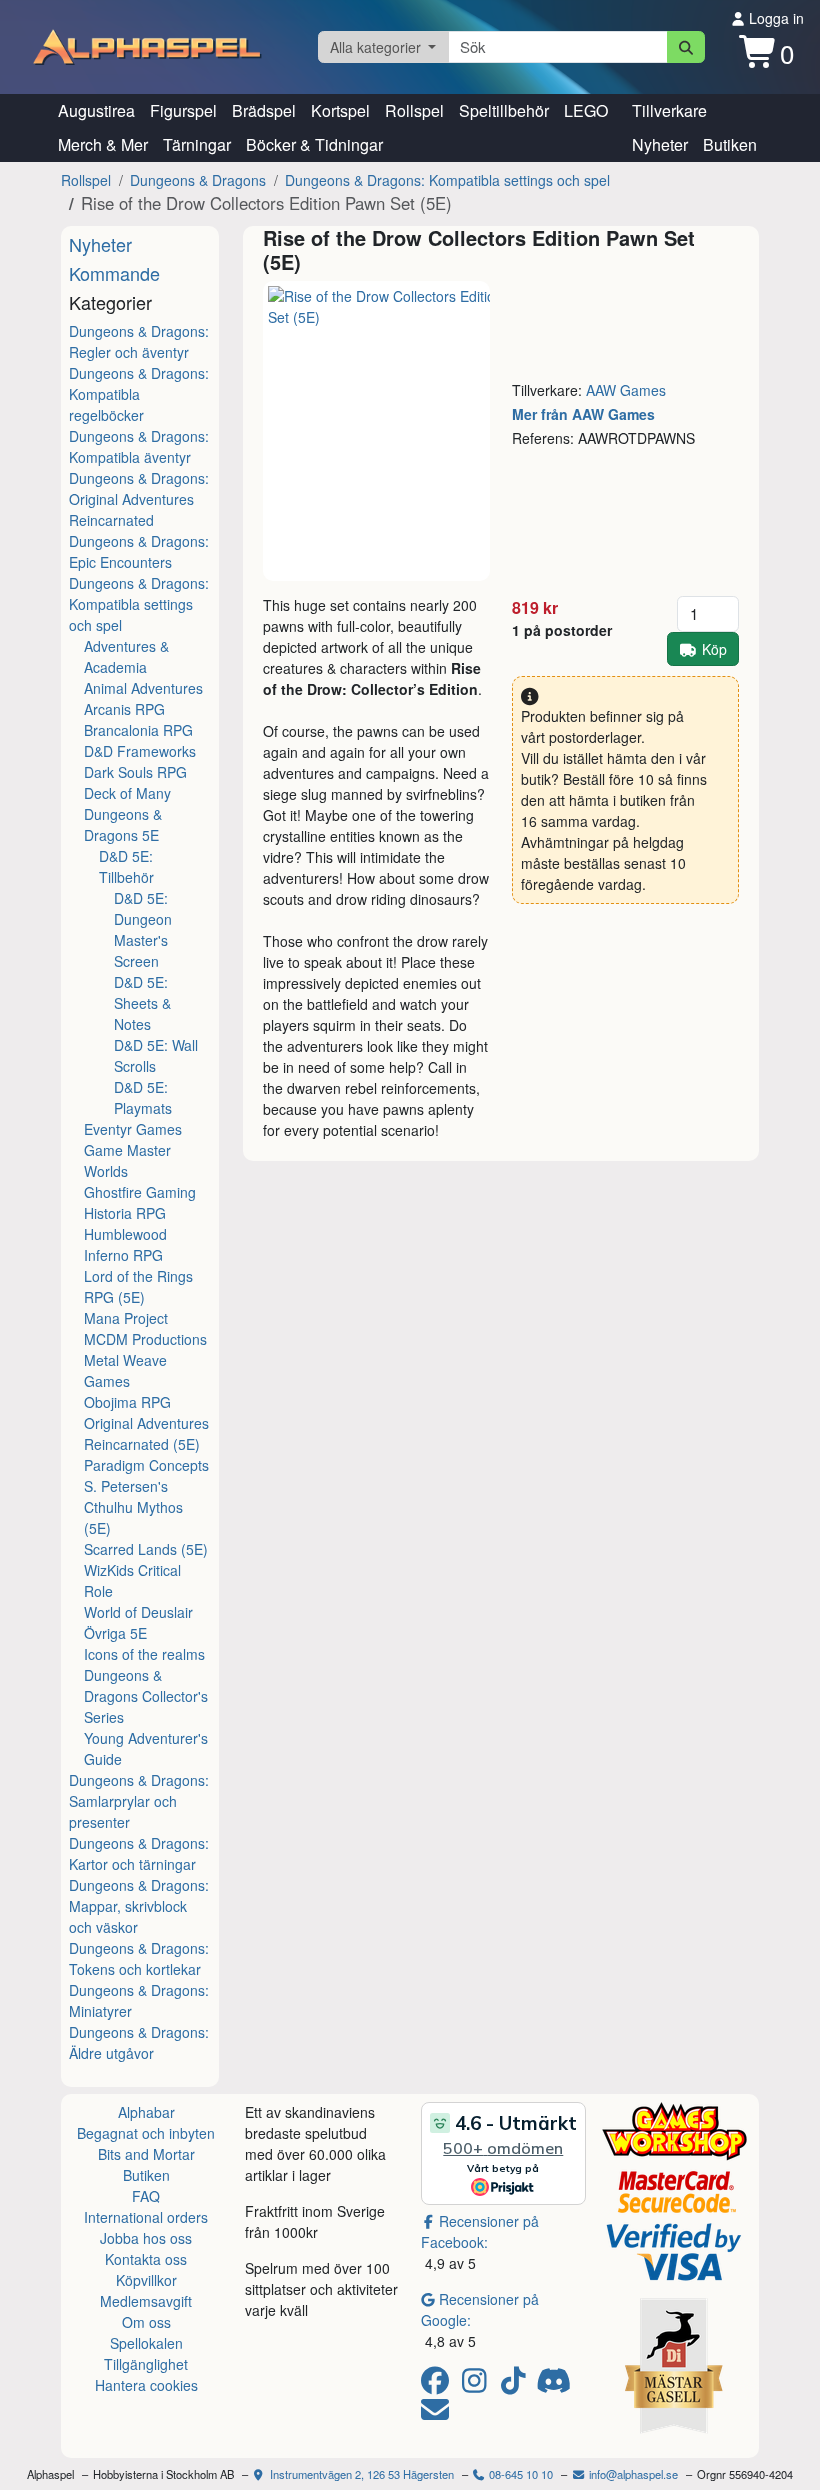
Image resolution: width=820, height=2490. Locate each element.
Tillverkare (669, 110)
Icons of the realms (144, 1654)
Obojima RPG (127, 1402)
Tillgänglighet (146, 2364)
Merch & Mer (103, 144)
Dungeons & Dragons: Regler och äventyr (139, 341)
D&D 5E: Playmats (143, 1097)
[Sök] (686, 47)
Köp (714, 649)
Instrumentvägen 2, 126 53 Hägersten (360, 2474)
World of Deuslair (138, 1612)
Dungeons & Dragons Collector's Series (146, 1696)
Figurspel (183, 110)
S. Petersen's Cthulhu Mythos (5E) (133, 1507)
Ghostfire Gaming (140, 1192)
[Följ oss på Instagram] (477, 2385)
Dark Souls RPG (135, 772)
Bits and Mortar (146, 2154)
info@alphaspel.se (632, 2474)
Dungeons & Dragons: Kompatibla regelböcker (139, 394)
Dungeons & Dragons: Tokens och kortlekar (139, 1958)
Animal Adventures (143, 688)
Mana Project (126, 1318)
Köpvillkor (146, 2280)
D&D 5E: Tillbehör (126, 866)
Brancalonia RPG (138, 730)
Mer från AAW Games (583, 414)
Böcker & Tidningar (314, 144)
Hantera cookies (146, 2385)
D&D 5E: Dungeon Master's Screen (143, 929)
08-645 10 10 (519, 2474)
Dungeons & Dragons (198, 180)
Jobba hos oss (146, 2238)
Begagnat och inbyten (146, 2133)
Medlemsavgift (146, 2301)
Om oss (146, 2322)
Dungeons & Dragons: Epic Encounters (139, 551)
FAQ (146, 2196)
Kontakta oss (146, 2259)
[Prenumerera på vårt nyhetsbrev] (435, 2414)
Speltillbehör (504, 110)
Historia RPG (125, 1213)
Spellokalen (146, 2343)
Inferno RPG (123, 1255)
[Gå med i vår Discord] (555, 2385)
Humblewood (125, 1234)
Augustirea (96, 110)
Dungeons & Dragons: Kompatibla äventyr (139, 446)
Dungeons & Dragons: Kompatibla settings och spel (447, 180)
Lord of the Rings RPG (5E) (138, 1286)
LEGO (586, 110)
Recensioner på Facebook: (480, 2231)
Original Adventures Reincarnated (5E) (146, 1433)
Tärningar (197, 144)
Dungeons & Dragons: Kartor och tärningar (139, 1853)
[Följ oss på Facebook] (438, 2385)
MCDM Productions (145, 1339)
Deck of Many (127, 793)
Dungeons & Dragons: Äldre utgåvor (139, 2042)
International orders (146, 2217)
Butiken (730, 144)
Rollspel (414, 110)
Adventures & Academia (126, 656)
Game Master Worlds (127, 1160)
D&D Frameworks (140, 751)
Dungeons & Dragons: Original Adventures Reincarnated (139, 499)
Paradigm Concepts (146, 1465)
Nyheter (660, 144)
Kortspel (340, 110)
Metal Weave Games (125, 1370)
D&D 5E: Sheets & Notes (142, 1003)
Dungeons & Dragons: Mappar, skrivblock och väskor (139, 1906)
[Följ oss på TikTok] (516, 2385)
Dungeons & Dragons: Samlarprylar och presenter (139, 1801)
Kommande (114, 273)
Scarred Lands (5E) (146, 1549)
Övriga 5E (115, 1633)
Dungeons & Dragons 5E (123, 824)
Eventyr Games (133, 1129)
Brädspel (264, 110)
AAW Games (626, 390)
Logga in (774, 18)
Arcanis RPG (124, 709)
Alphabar (146, 2112)
